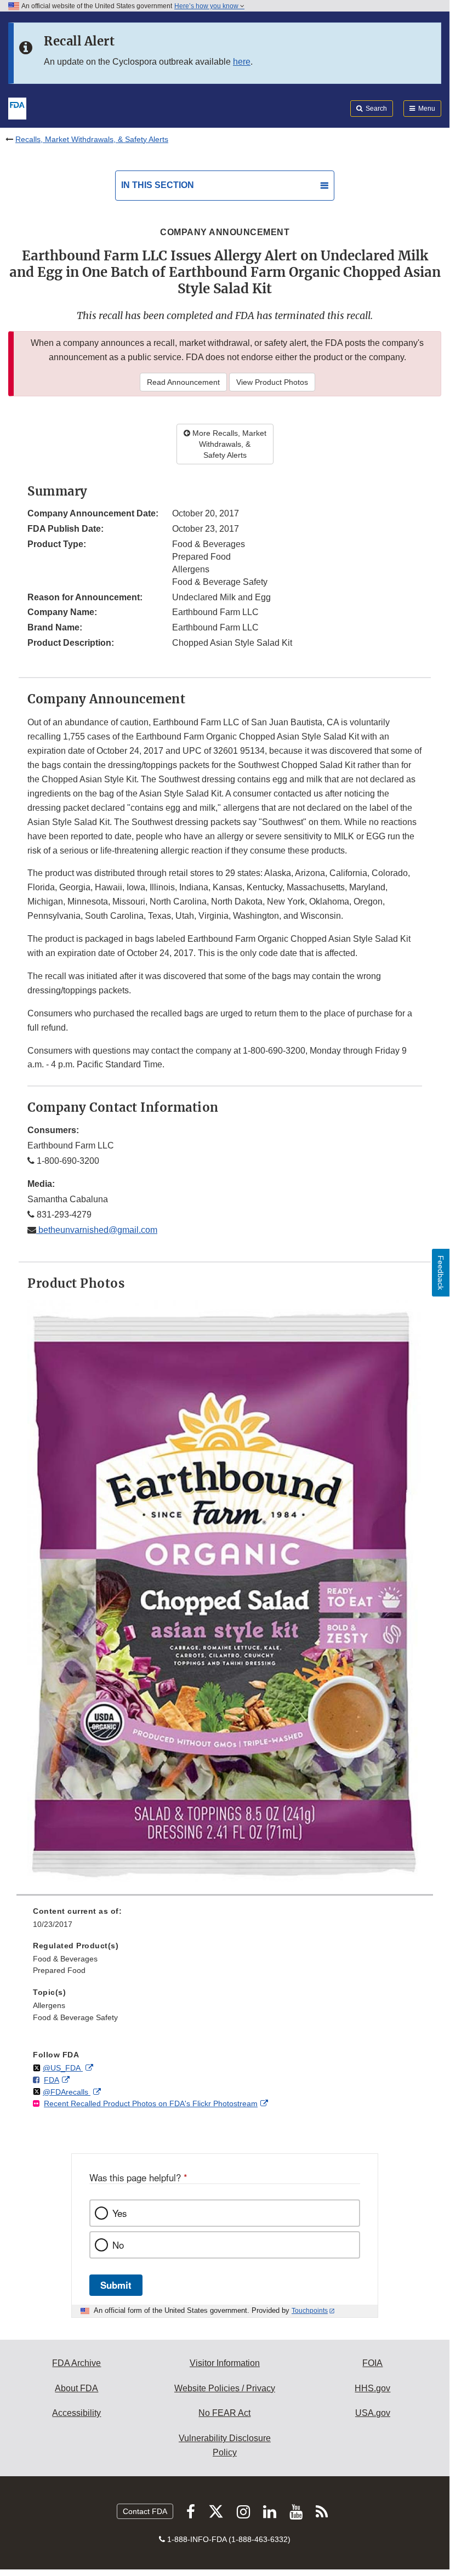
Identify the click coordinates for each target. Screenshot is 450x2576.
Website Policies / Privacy (225, 2388)
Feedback (441, 1273)
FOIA (372, 2363)
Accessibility (76, 2413)
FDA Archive (76, 2363)
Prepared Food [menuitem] (59, 1970)
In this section (158, 185)
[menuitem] (225, 1921)
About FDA (76, 2388)
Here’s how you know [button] (207, 6)
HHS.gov (372, 2388)
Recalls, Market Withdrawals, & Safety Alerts (92, 139)
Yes (119, 2213)
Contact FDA (145, 2511)
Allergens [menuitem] (49, 2005)
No (118, 2245)
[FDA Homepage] (17, 107)
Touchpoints (310, 2311)
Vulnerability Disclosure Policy (225, 2445)
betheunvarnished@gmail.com (97, 1230)
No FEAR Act (224, 2413)
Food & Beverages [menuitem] (65, 1959)
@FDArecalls (67, 2092)
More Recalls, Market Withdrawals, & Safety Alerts (228, 444)
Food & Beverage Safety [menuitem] (75, 2017)
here (242, 62)
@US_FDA (63, 2068)
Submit (116, 2285)
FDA (52, 2080)
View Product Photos (272, 382)
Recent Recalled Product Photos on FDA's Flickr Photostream (151, 2103)
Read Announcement (183, 382)
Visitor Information (225, 2363)
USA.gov (373, 2413)
